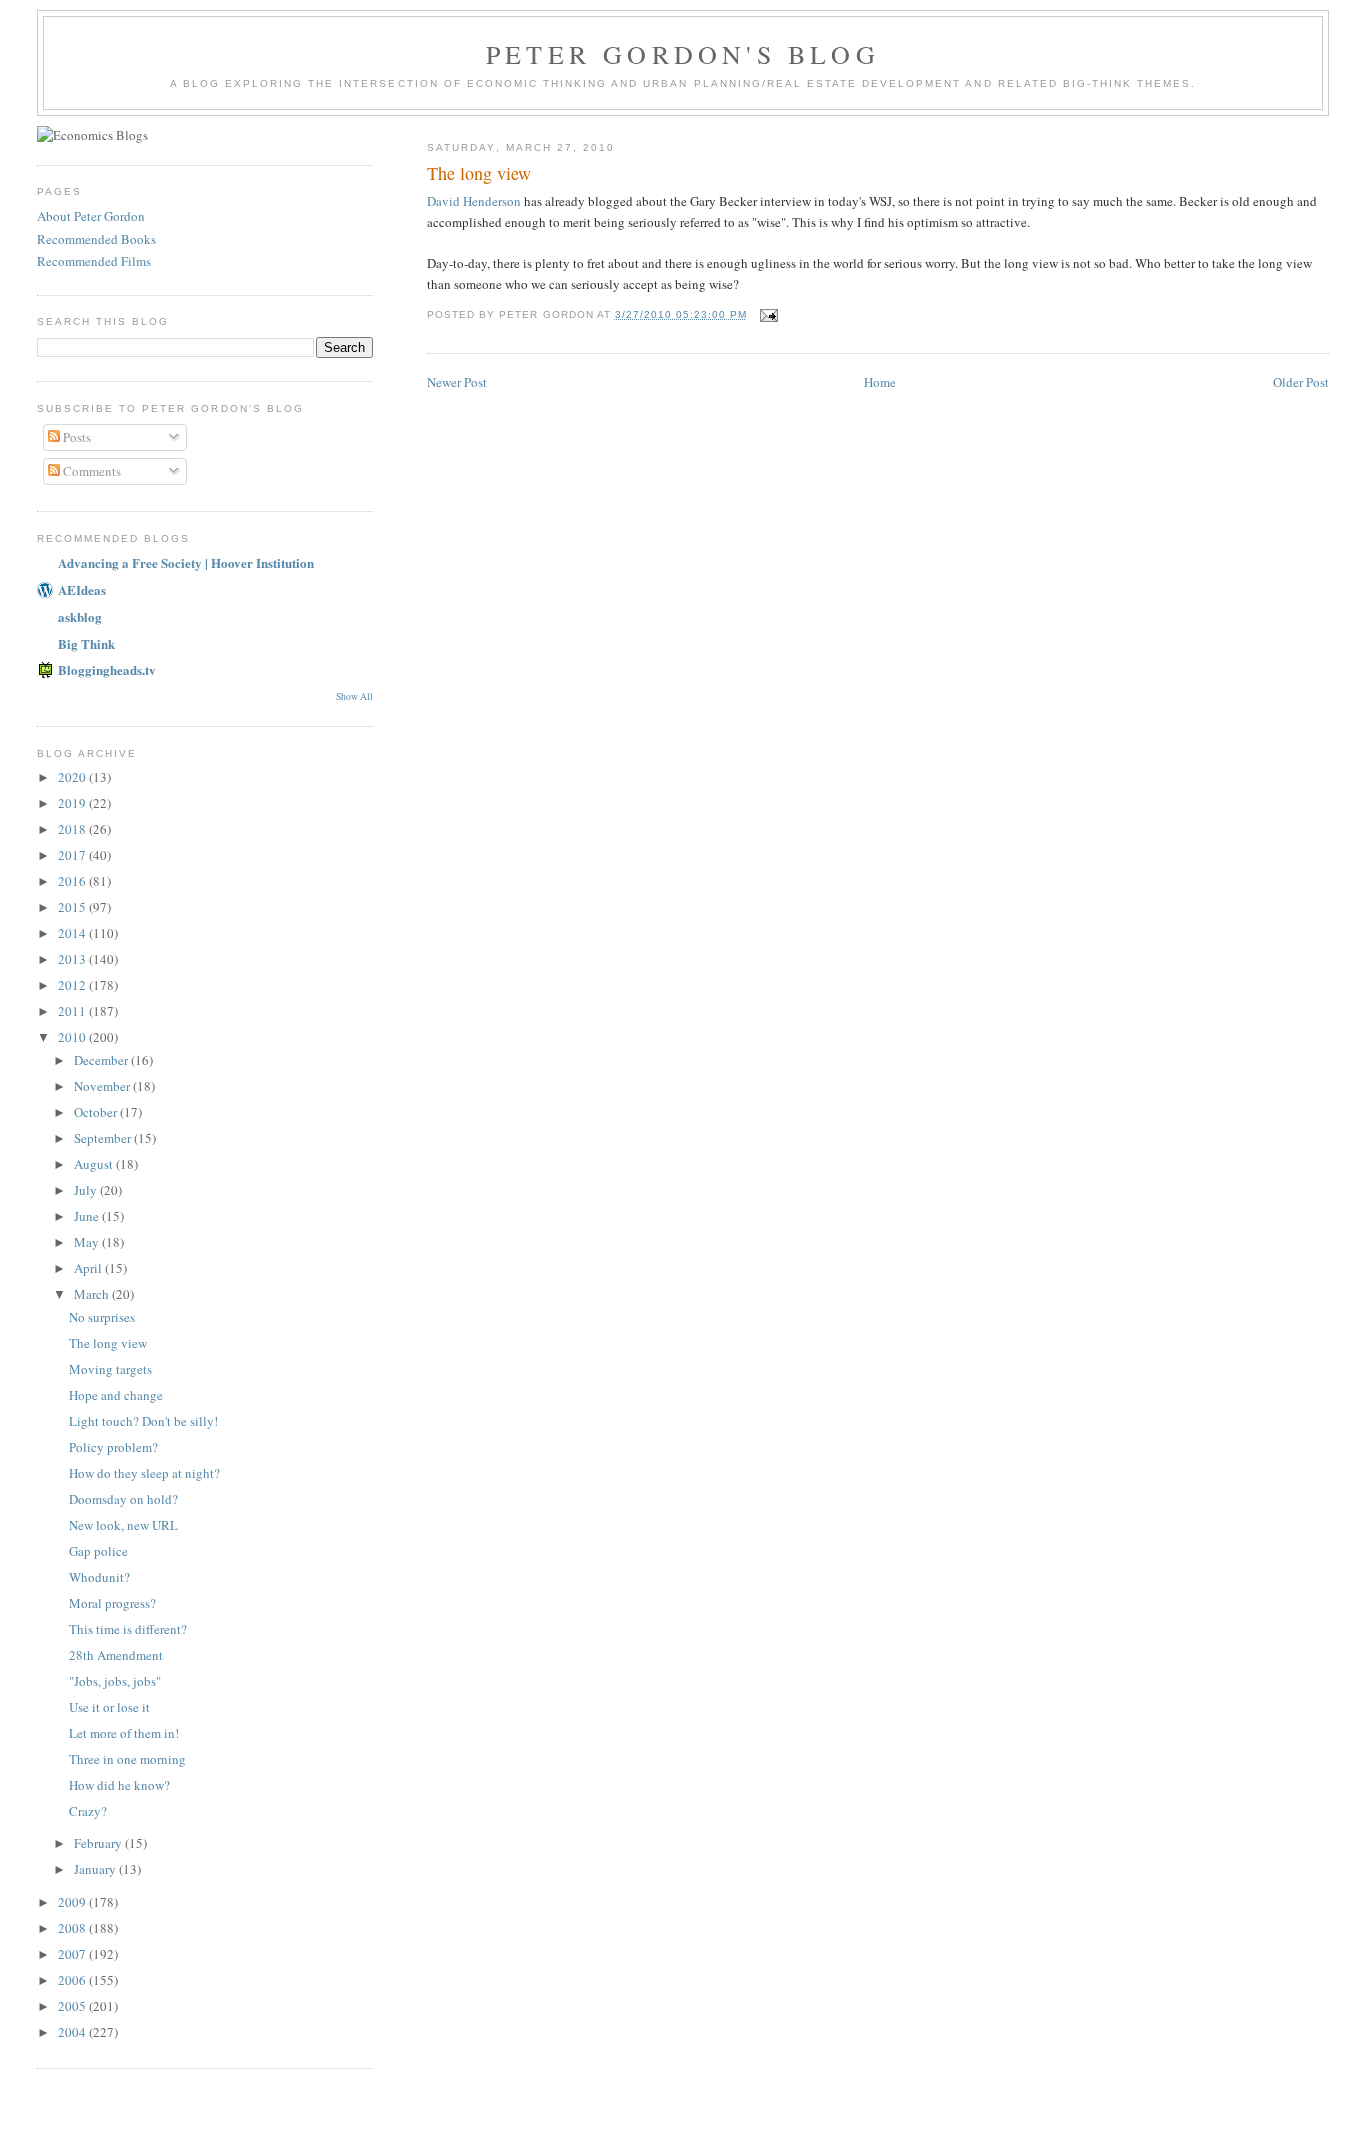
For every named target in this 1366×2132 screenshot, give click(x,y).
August (95, 1164)
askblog (80, 616)
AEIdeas (82, 589)
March (93, 1294)
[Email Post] (768, 314)
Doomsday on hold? (123, 1499)
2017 (73, 855)
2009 (73, 1902)
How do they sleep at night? (144, 1473)
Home (880, 382)
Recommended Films (94, 261)
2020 (73, 777)
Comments (90, 471)
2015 (73, 907)
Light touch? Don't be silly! (143, 1421)
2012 (73, 985)
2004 (73, 2032)
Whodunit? (99, 1577)
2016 (73, 881)
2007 (73, 1954)
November (103, 1086)
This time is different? (128, 1629)
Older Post (1301, 382)
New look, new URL (123, 1525)
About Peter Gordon (91, 216)
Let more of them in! (124, 1733)
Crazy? (88, 1811)
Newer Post (457, 382)
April (89, 1268)
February (99, 1843)
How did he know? (119, 1785)
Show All (354, 696)
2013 (73, 959)
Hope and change (116, 1395)
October (97, 1112)
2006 (73, 1980)
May (88, 1242)
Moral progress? (112, 1603)
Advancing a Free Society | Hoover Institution (186, 562)
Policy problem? (113, 1447)
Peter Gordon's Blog (683, 54)
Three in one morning (127, 1759)
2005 (73, 2006)
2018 (73, 829)
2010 (73, 1037)
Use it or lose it (109, 1707)
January (96, 1869)
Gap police (98, 1551)
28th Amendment (116, 1655)
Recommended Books (96, 239)
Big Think (86, 643)
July (87, 1190)
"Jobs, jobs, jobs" (115, 1681)
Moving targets (110, 1369)
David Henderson (474, 201)
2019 (73, 803)
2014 (73, 933)
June (88, 1216)
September (104, 1138)
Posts (75, 437)
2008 (73, 1928)
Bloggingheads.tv (107, 669)
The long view (479, 173)
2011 (73, 1011)
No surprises (102, 1317)
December (102, 1060)
